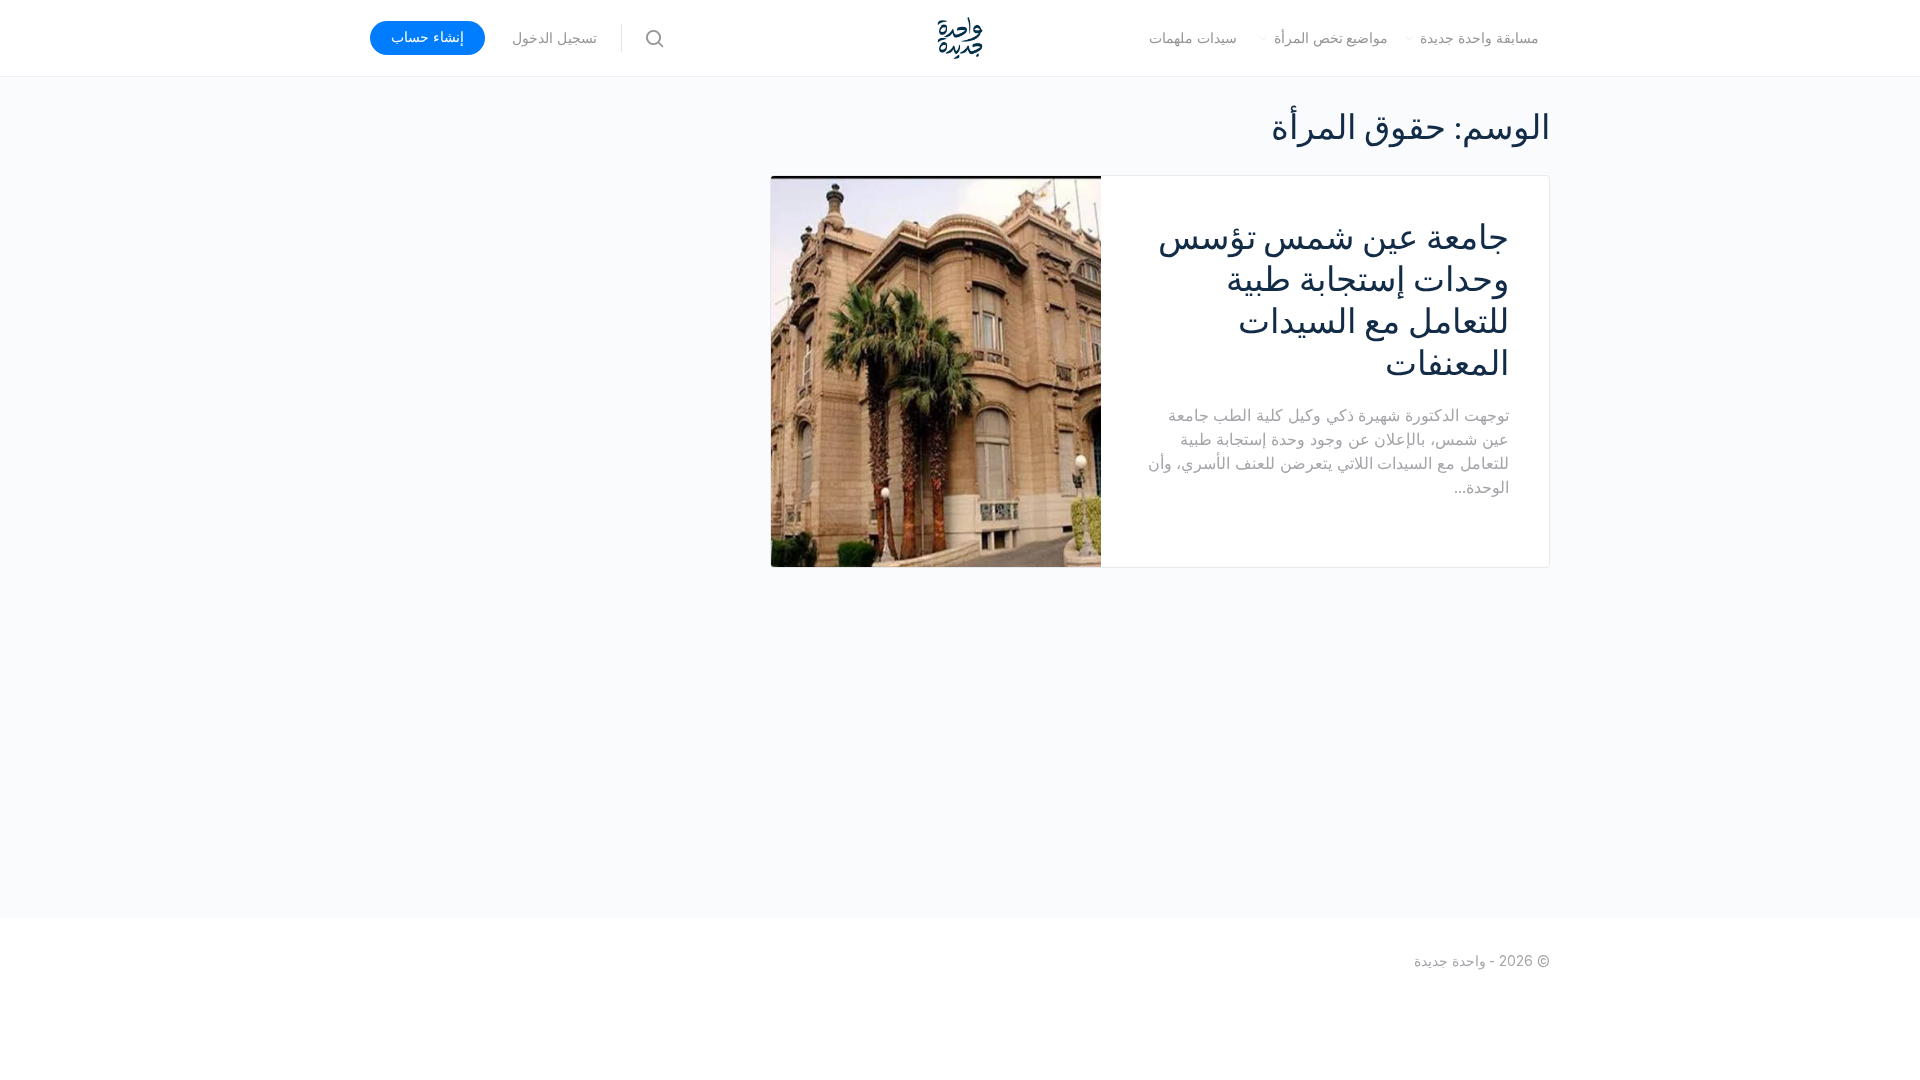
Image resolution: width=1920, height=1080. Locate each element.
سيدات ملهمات (1193, 38)
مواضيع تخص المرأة (1331, 38)
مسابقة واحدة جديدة (1479, 38)
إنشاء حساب (427, 37)
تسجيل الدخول (554, 38)
